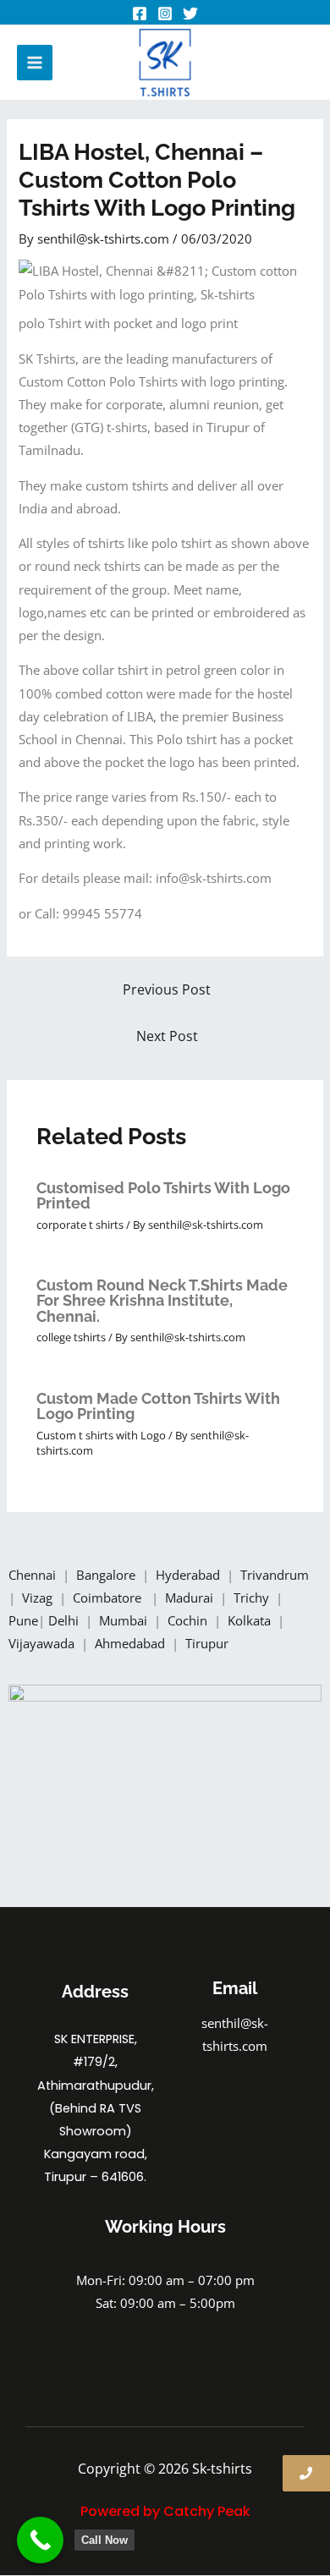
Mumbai (125, 1620)
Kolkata (251, 1620)
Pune (23, 1620)
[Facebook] (140, 14)
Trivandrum (276, 1575)
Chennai (32, 1575)
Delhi (65, 1620)
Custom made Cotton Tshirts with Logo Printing (158, 1406)
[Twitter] (190, 14)
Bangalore (106, 1575)
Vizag (39, 1598)
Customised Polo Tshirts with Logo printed (163, 1195)
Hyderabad (190, 1575)
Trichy (253, 1598)
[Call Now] (40, 2540)
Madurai (191, 1598)
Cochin (189, 1620)
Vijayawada (43, 1643)
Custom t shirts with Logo (101, 1435)
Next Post (167, 1036)
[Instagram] (165, 14)
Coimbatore (110, 1598)
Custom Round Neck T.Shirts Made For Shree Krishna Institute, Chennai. (162, 1300)
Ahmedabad (132, 1643)
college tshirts (71, 1337)
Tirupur (207, 1643)
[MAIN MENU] (35, 63)
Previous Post (167, 989)
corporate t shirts (80, 1225)
